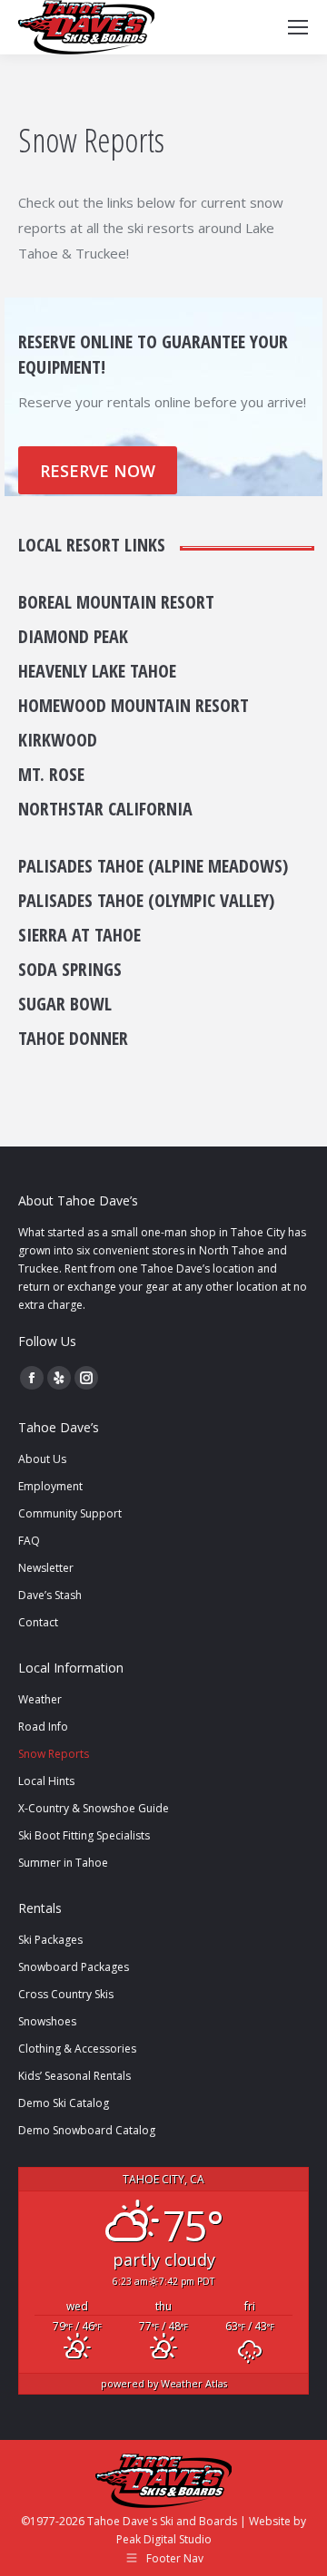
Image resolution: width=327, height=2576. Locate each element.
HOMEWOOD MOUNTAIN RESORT (134, 705)
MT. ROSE (51, 774)
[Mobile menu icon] (298, 27)
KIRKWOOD (58, 740)
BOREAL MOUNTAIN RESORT (116, 602)
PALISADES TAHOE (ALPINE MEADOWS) (153, 866)
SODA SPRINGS (70, 969)
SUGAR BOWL (65, 1004)
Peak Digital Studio (164, 2539)
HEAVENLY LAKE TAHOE (97, 671)
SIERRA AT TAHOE (79, 935)
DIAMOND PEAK (73, 636)
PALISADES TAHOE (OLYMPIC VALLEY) (146, 900)
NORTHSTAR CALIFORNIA (105, 809)
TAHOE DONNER (73, 1038)
